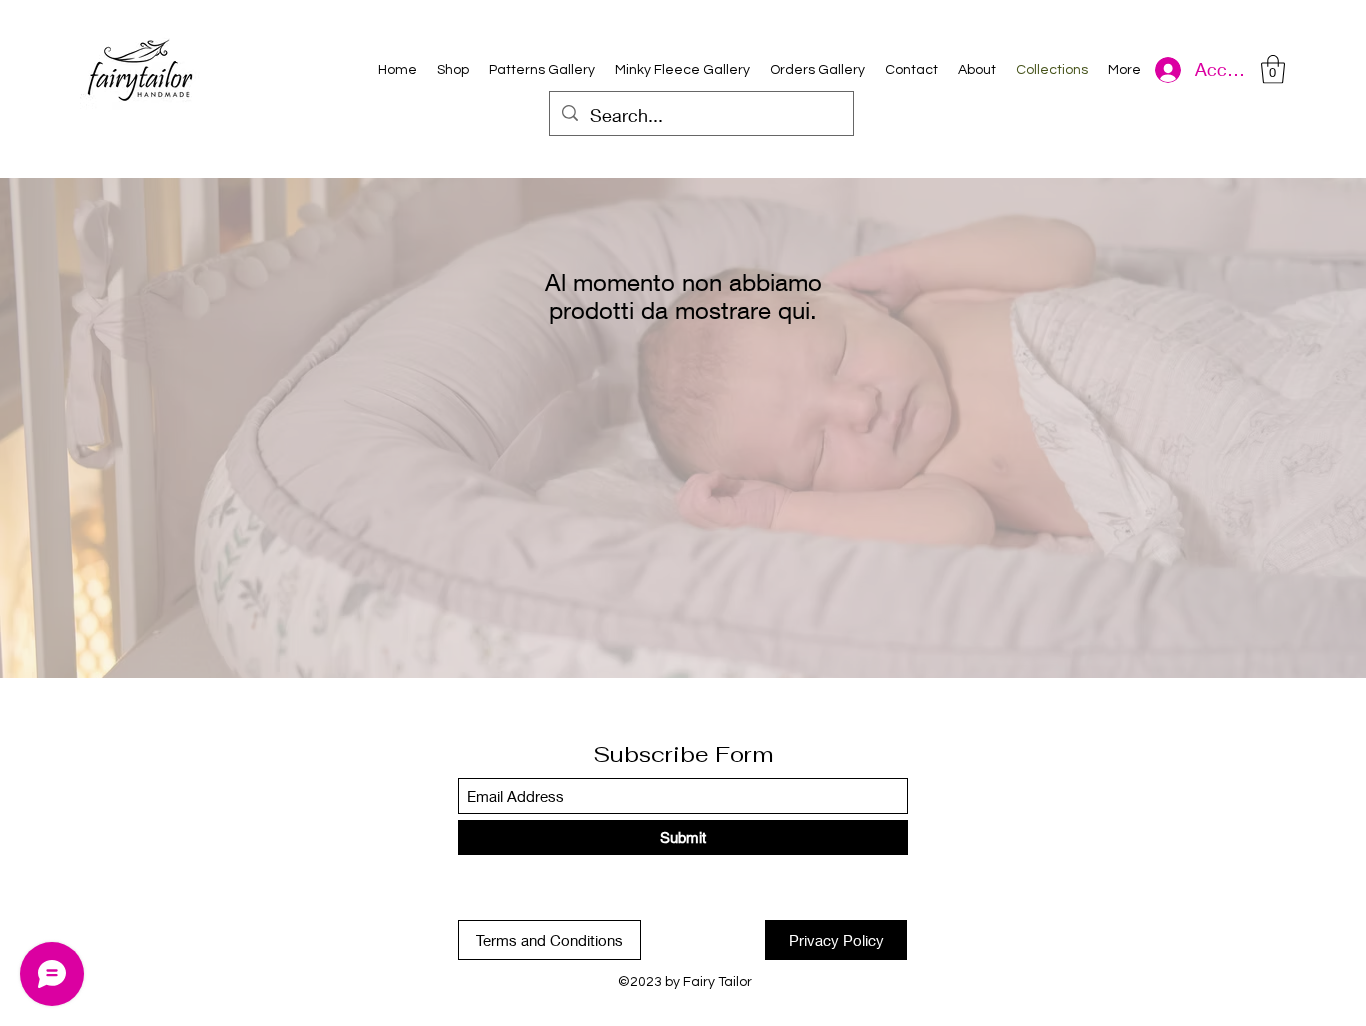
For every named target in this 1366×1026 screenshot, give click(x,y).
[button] (1273, 69)
